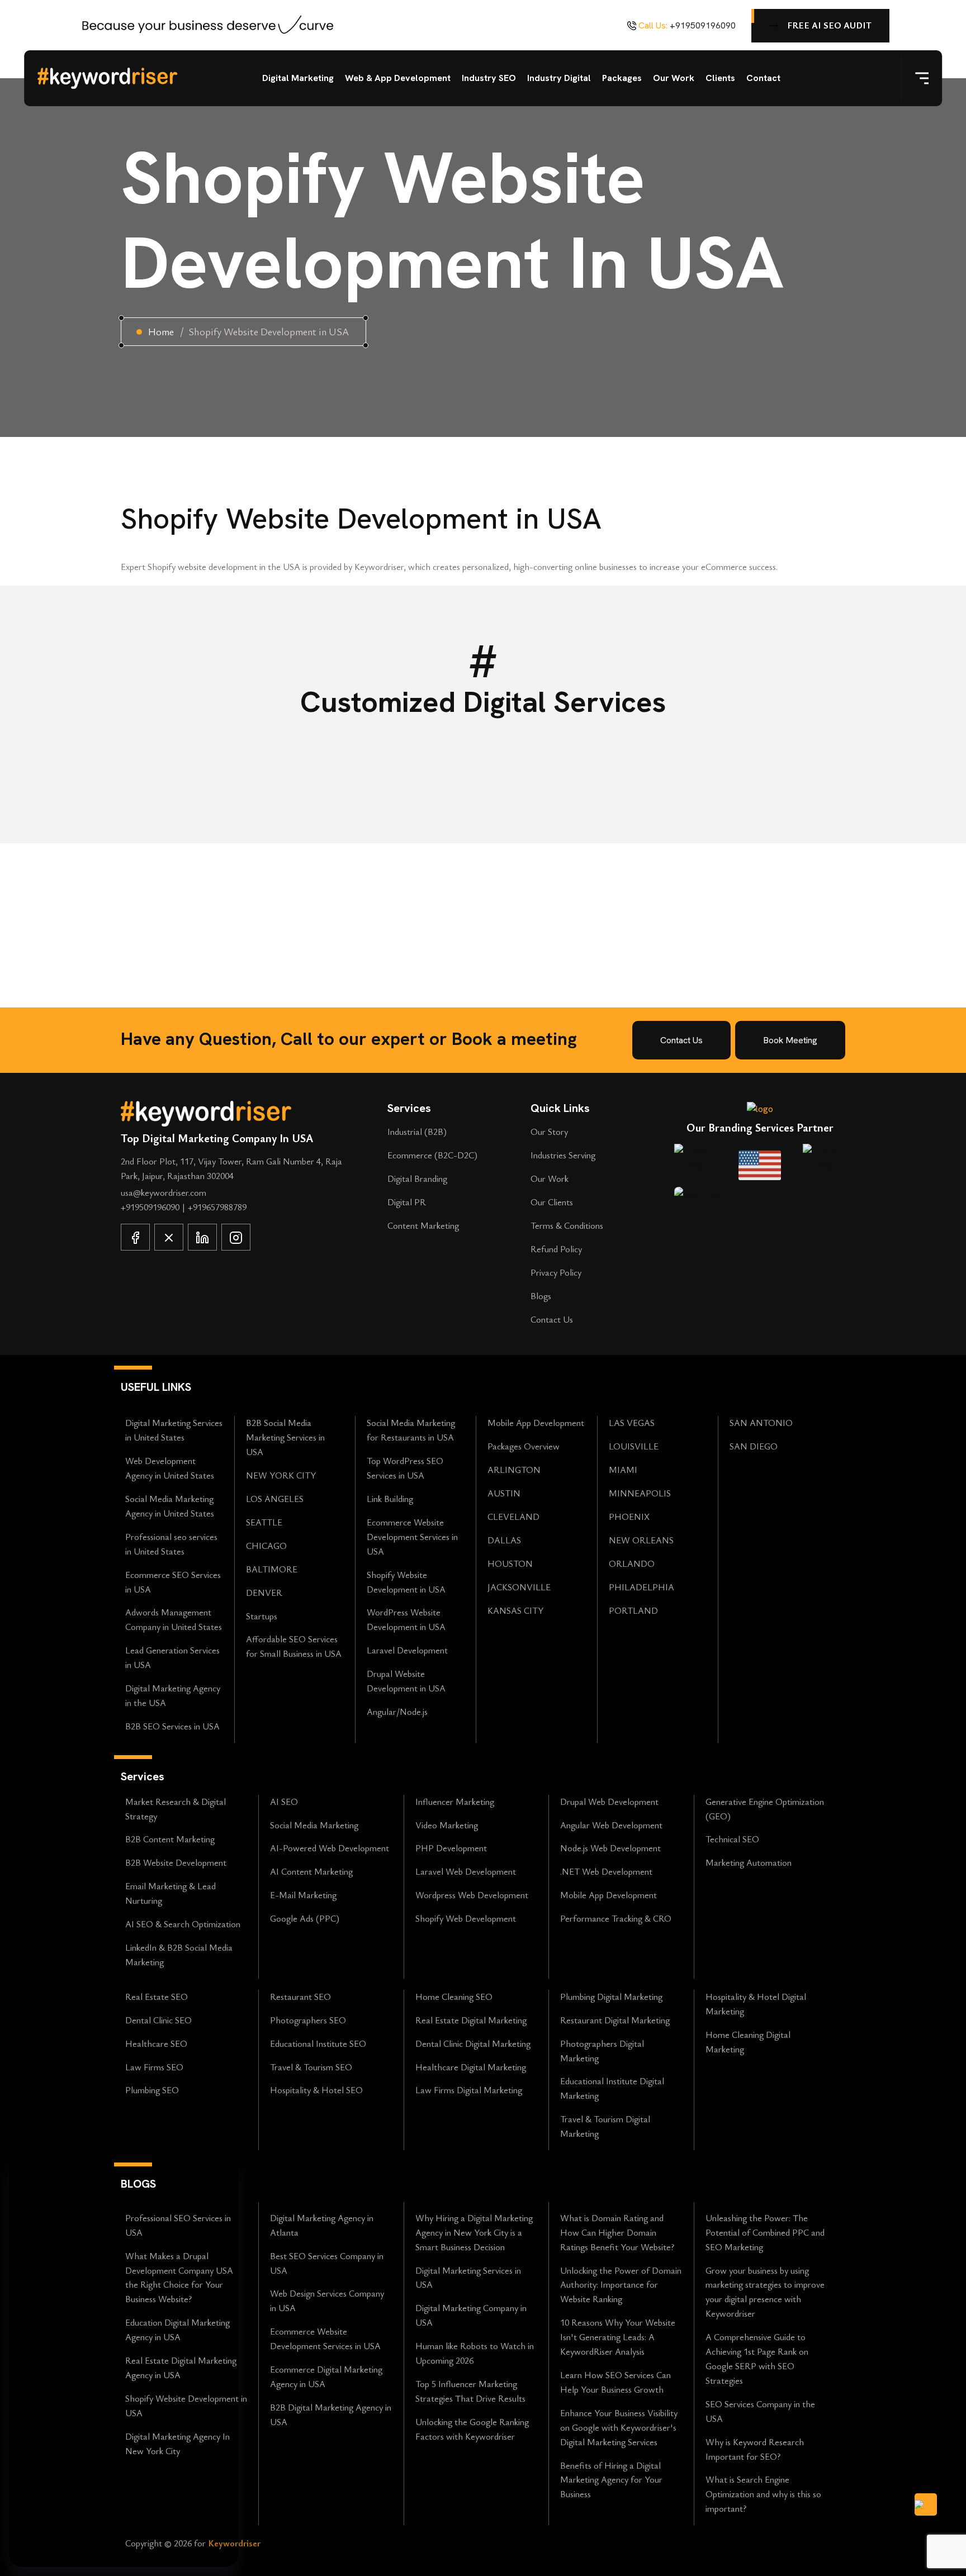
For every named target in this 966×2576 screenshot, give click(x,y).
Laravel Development (407, 1650)
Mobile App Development (536, 1423)
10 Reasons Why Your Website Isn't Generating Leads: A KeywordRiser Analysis (618, 2337)
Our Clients (552, 1202)
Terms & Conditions (567, 1225)
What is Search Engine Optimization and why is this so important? (763, 2494)
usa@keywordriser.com (164, 1192)
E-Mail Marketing (303, 1895)
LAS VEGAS (632, 1423)
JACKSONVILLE (519, 1587)
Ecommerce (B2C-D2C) (432, 1155)
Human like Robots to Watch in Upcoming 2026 (475, 2353)
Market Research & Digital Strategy (176, 1809)
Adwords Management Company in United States (174, 1619)
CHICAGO (266, 1546)
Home (161, 331)
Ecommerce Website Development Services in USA (412, 1537)
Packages (622, 78)
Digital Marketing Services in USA (468, 2278)
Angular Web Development (611, 1825)
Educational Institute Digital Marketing (612, 2088)
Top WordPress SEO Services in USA (405, 1468)
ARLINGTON (514, 1470)
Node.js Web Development (610, 1848)
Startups (262, 1616)
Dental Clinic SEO (158, 2020)
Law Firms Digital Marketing (469, 2090)
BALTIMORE (272, 1569)
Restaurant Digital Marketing (615, 2020)
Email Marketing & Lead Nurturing (171, 1893)
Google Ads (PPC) (305, 1918)
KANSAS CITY (515, 1610)
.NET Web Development (606, 1871)
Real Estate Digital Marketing (471, 2020)
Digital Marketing (298, 78)
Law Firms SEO (154, 2067)
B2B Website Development (176, 1862)
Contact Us (552, 1319)
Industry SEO (489, 78)
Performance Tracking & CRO (616, 1918)
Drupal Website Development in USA (406, 1681)
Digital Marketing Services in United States (174, 1430)
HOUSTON (510, 1563)
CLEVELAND (513, 1517)
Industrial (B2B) (417, 1132)
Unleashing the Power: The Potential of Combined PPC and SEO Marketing (765, 2232)
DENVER (264, 1593)
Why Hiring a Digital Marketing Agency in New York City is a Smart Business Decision (474, 2232)
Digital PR (407, 1202)
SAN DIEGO (754, 1446)
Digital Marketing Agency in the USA (173, 1695)
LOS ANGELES (275, 1499)
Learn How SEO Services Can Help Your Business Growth (615, 2382)
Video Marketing (447, 1825)
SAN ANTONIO (761, 1423)
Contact (763, 78)
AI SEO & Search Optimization (183, 1924)
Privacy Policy (556, 1272)
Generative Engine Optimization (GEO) (765, 1809)
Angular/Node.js (397, 1712)
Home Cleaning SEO (454, 1997)
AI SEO (284, 1802)
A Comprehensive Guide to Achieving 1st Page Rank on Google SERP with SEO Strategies (757, 2359)
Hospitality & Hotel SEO (316, 2090)
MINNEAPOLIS (640, 1493)
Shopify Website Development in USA (406, 1582)
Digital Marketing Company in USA (471, 2315)
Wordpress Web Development (472, 1895)
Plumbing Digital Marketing (611, 1997)
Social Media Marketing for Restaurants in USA (411, 1430)
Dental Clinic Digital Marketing (473, 2043)
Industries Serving (563, 1155)
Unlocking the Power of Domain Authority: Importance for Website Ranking (621, 2285)
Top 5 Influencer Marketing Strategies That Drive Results (470, 2391)
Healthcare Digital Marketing (471, 2067)
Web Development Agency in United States (170, 1468)
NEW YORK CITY (281, 1475)
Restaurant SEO (300, 1997)
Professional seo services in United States (171, 1544)
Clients (720, 78)
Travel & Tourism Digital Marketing (605, 2126)
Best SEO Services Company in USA (327, 2263)
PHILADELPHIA (641, 1587)
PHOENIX (629, 1517)
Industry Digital (559, 78)
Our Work (674, 78)
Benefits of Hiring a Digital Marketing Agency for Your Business (611, 2480)
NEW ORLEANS (641, 1540)
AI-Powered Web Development (330, 1848)
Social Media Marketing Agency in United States (170, 1506)
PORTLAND (633, 1610)
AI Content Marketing (311, 1871)
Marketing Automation (749, 1862)
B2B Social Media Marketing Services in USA (285, 1437)
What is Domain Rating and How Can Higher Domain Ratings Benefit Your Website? (617, 2232)
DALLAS (504, 1540)
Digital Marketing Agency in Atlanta (322, 2225)
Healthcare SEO (156, 2043)
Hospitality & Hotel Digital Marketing (756, 2004)
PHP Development (451, 1848)
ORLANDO (632, 1563)
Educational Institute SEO (318, 2043)
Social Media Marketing (314, 1825)
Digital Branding (417, 1178)
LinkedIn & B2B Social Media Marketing (179, 1955)
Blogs (541, 1296)
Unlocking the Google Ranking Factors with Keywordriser (472, 2429)
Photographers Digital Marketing (602, 2051)
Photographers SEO (308, 2020)
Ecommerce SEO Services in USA (173, 1582)
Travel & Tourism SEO (311, 2067)
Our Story (549, 1132)
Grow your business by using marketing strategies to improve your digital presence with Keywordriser (765, 2292)
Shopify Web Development (466, 1918)
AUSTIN (504, 1493)
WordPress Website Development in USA (406, 1619)
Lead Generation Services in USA (172, 1657)
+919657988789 (217, 1207)
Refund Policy (556, 1249)
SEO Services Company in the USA (760, 2411)
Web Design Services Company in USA (327, 2301)
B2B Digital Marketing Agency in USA (331, 2415)
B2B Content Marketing (170, 1839)
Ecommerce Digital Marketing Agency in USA (326, 2377)
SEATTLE (264, 1522)
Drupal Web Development (609, 1802)
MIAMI (623, 1470)
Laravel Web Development (466, 1871)
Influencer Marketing (455, 1802)
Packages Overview (524, 1446)
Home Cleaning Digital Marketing (748, 2042)
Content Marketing (423, 1225)
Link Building (390, 1499)
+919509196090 (703, 25)
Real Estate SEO (157, 1997)
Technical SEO (732, 1839)
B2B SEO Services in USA (172, 1726)
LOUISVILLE (634, 1446)
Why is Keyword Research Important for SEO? (755, 2449)
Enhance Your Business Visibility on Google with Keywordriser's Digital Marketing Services (619, 2427)
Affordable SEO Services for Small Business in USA (294, 1646)
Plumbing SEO (152, 2090)
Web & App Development (398, 78)
